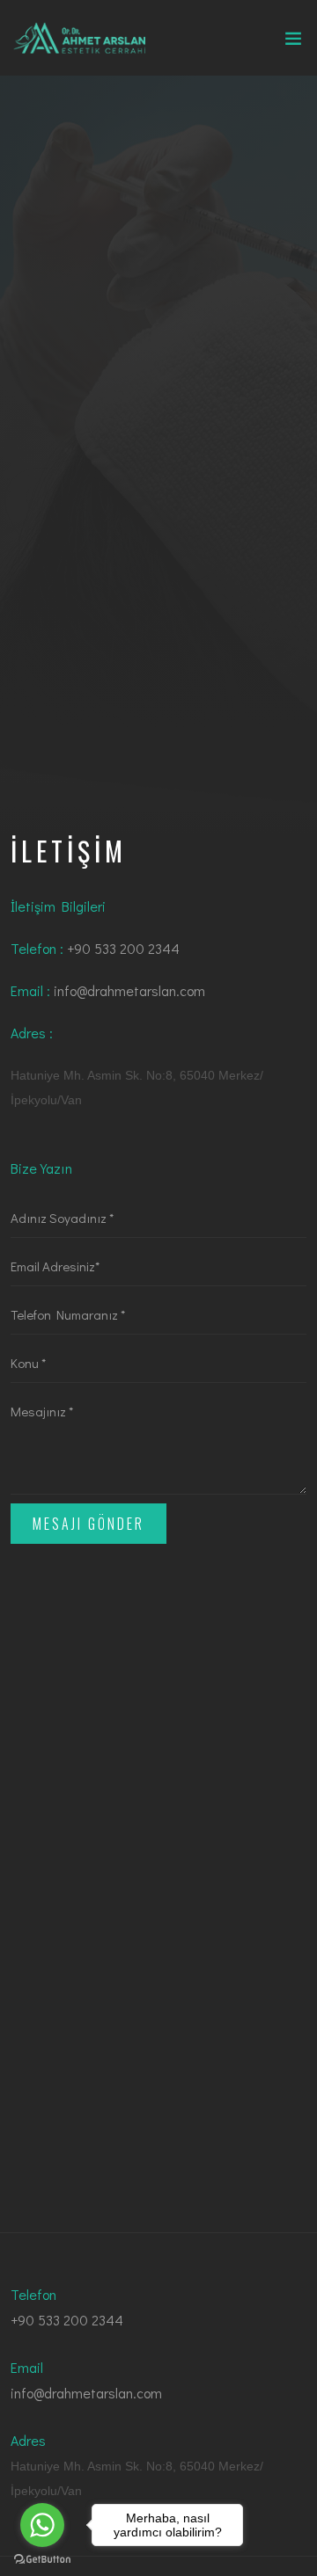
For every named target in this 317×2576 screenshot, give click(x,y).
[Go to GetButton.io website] (42, 2558)
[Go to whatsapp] (42, 2525)
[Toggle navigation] (293, 42)
